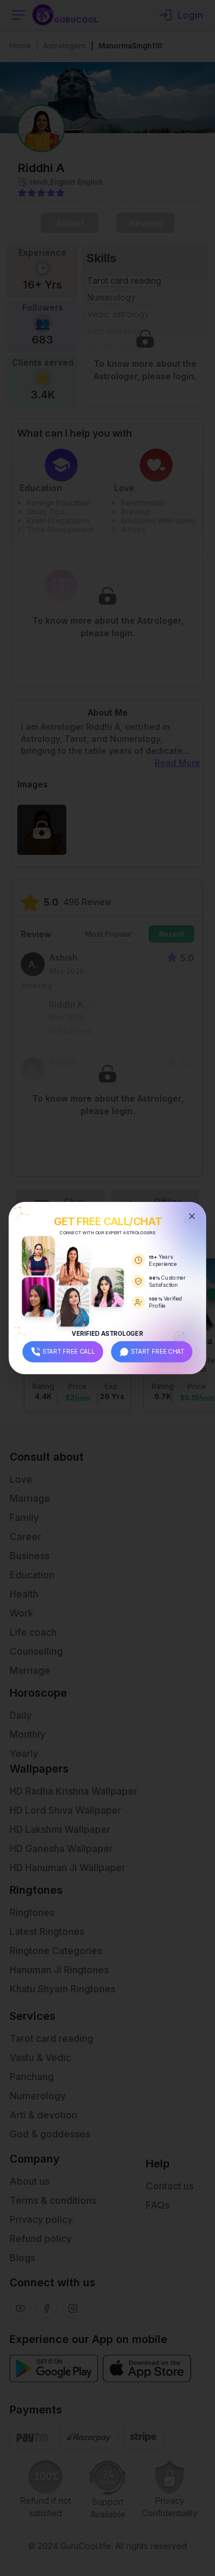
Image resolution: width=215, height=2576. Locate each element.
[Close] (192, 1216)
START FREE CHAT (158, 1351)
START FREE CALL (69, 1351)
